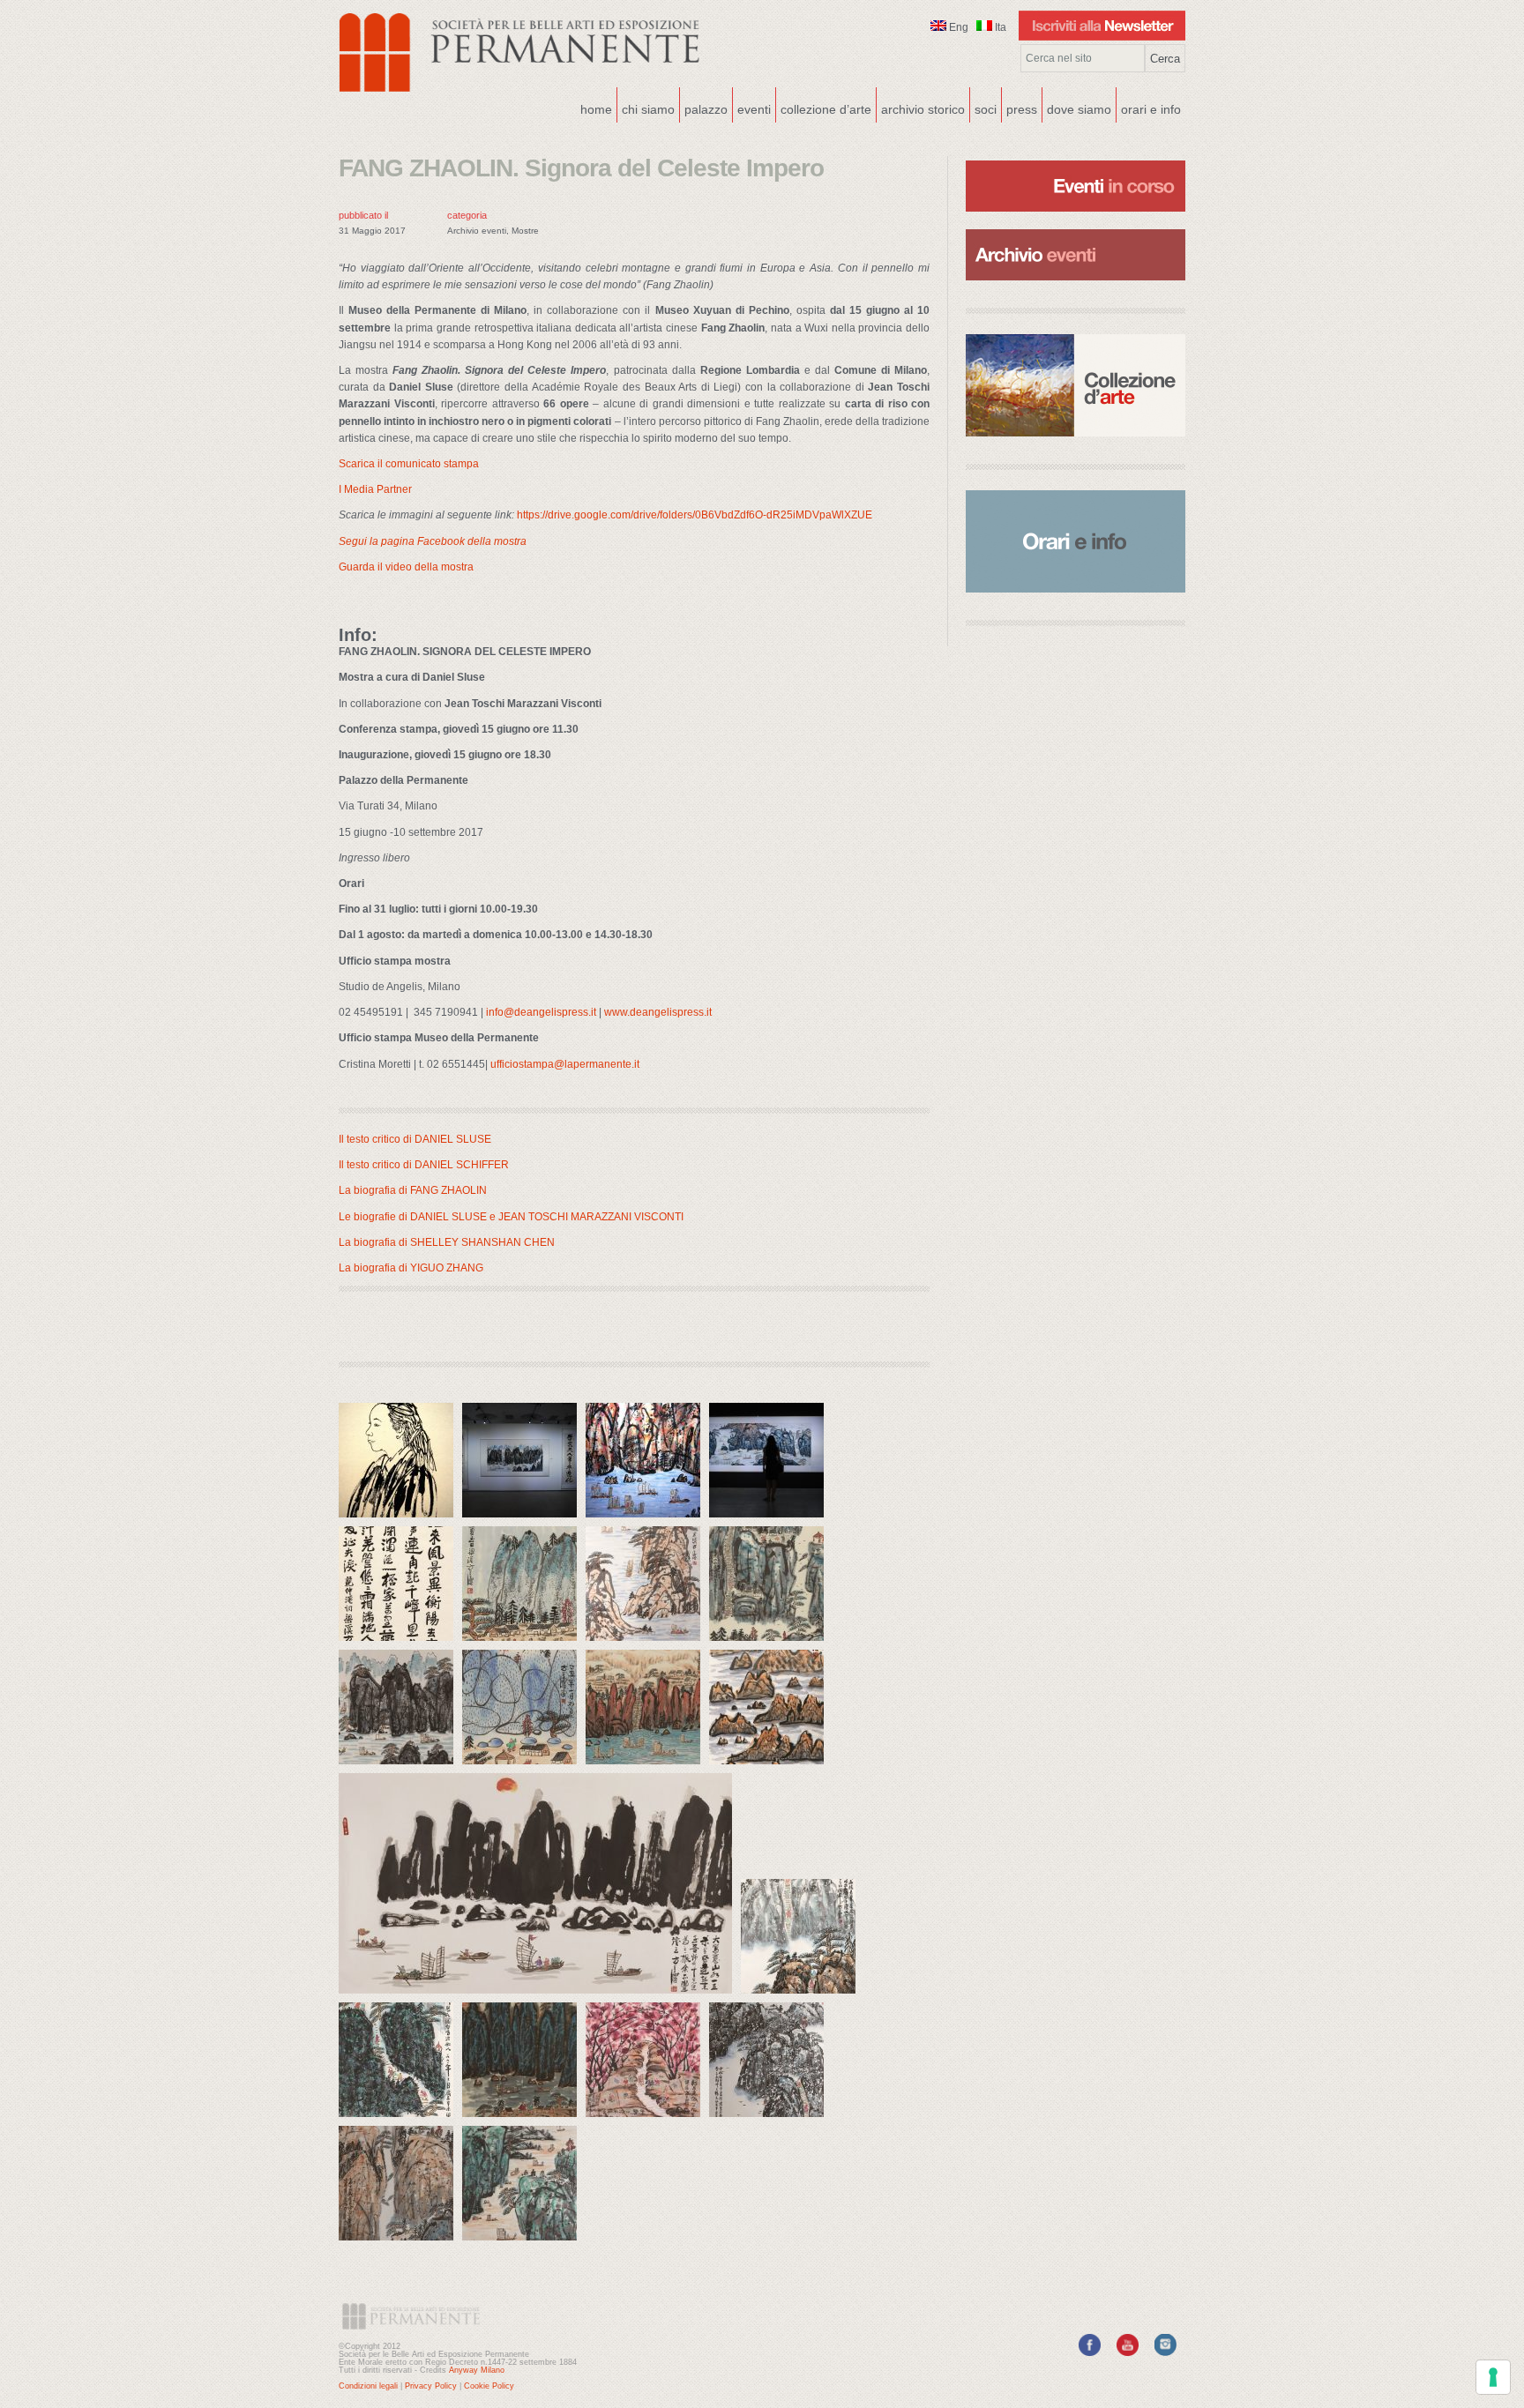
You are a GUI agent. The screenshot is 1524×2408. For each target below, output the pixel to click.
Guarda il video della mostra (406, 567)
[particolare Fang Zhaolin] (647, 1521)
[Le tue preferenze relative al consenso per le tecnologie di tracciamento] (1493, 2377)
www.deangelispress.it (658, 1012)
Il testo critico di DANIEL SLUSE (415, 1139)
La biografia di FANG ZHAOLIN (413, 1190)
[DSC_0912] (771, 1521)
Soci (986, 109)
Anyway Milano (477, 2370)
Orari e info (1151, 109)
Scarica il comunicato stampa (409, 464)
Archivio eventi (477, 231)
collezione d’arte (826, 109)
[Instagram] (1165, 2352)
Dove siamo (1077, 108)
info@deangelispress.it (541, 1012)
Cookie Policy (489, 2386)
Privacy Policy (431, 2386)
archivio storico (923, 109)
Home (596, 109)
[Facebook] (1090, 2352)
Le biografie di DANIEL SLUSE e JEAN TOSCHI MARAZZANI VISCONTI (511, 1217)
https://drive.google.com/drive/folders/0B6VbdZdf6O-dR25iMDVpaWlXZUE (695, 515)
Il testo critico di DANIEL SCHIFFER (424, 1165)
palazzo (704, 108)
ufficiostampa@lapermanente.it (565, 1064)
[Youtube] (1128, 2352)
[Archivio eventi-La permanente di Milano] (1076, 227)
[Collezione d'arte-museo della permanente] (1076, 385)
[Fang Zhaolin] (400, 1521)
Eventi (752, 108)
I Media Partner (375, 489)
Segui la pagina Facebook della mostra (434, 541)
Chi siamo (646, 108)
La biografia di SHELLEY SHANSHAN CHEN (447, 1242)
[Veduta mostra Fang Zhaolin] (524, 1521)
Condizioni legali (368, 2386)
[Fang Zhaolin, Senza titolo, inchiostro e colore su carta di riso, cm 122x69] (771, 1768)
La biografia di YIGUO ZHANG (411, 1268)
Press (1022, 109)
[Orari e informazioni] (1076, 541)
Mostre (525, 231)
